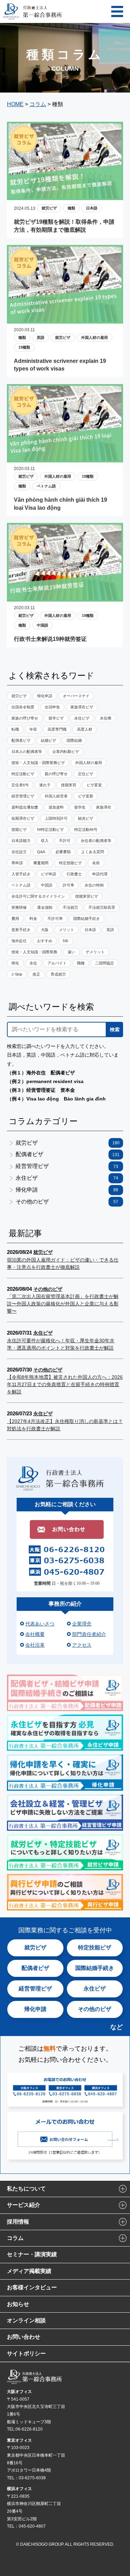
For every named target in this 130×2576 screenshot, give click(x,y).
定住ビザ (86, 774)
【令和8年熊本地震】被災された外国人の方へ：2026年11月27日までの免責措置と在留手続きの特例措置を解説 (65, 1384)
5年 (66, 941)
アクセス (82, 1645)
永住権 (106, 718)
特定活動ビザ (23, 774)
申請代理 (100, 874)
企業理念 (82, 1624)
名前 (96, 863)
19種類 (24, 347)
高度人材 (85, 729)
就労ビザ (49, 208)
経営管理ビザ (23, 796)
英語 (41, 337)
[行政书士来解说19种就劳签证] (65, 596)
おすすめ (45, 941)
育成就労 (58, 974)
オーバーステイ (76, 696)
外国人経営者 (56, 796)
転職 (15, 729)
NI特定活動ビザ (50, 829)
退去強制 (45, 907)
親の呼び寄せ (56, 774)
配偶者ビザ (21, 740)
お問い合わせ (24, 2337)
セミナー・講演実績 (32, 2254)
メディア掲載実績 (29, 2271)
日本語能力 (21, 841)
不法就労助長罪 (102, 907)
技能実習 (69, 785)
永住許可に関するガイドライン (38, 896)
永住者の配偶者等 (96, 841)
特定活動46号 (86, 829)
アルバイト (57, 963)
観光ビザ (86, 818)
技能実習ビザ (87, 896)
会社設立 (19, 852)
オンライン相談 (26, 2320)
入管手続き (21, 874)
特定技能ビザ (70, 863)
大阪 (45, 930)
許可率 (68, 885)
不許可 (65, 841)
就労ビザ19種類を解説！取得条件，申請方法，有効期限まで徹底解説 (64, 226)
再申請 (17, 863)
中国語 (42, 625)
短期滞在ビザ (23, 818)
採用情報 (18, 2222)
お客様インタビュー (32, 2287)
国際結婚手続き (86, 919)
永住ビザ (82, 718)
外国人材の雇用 (94, 337)
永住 (33, 963)
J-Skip (17, 974)
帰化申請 (45, 696)
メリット (67, 930)
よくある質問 (93, 852)
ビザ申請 (49, 874)
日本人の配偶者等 (27, 752)
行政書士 (74, 874)
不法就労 (70, 907)
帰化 (15, 963)
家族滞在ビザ (82, 707)
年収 (33, 729)
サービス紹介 (24, 2205)
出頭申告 (52, 707)
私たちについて (26, 2189)
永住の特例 (94, 885)
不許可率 (55, 919)
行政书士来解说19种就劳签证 (50, 639)
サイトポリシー (26, 2354)
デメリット (95, 952)
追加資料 (56, 807)
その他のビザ (67, 1202)
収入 (45, 841)
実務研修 (19, 907)
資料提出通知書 (25, 807)
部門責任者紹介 (89, 1634)
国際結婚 (74, 740)
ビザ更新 (86, 796)
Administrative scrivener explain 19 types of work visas (60, 365)
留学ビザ (56, 718)
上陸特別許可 (56, 818)
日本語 (92, 208)
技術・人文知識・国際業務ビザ (38, 763)
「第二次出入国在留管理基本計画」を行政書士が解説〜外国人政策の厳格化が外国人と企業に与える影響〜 (63, 1304)
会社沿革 (35, 1645)
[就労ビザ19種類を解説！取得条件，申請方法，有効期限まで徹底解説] (65, 195)
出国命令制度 (23, 707)
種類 (71, 208)
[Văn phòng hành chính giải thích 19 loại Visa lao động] (65, 457)
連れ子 (45, 785)
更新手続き (21, 930)
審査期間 (41, 863)
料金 (33, 919)
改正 (36, 974)
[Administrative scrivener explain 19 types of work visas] (65, 318)
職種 (81, 963)
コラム (15, 2238)
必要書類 (63, 852)
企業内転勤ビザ (66, 752)
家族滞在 (104, 807)
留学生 (80, 807)
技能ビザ (19, 829)
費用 (15, 919)
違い (71, 952)
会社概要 (35, 1634)
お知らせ (18, 2304)
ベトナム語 (46, 486)
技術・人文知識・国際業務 (34, 952)
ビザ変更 (94, 785)
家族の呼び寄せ (25, 718)
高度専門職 (57, 729)
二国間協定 (105, 963)
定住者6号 (20, 785)
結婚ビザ (49, 740)
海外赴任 (19, 941)
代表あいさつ (40, 1624)
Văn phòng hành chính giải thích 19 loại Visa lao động (60, 504)
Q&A (41, 852)
